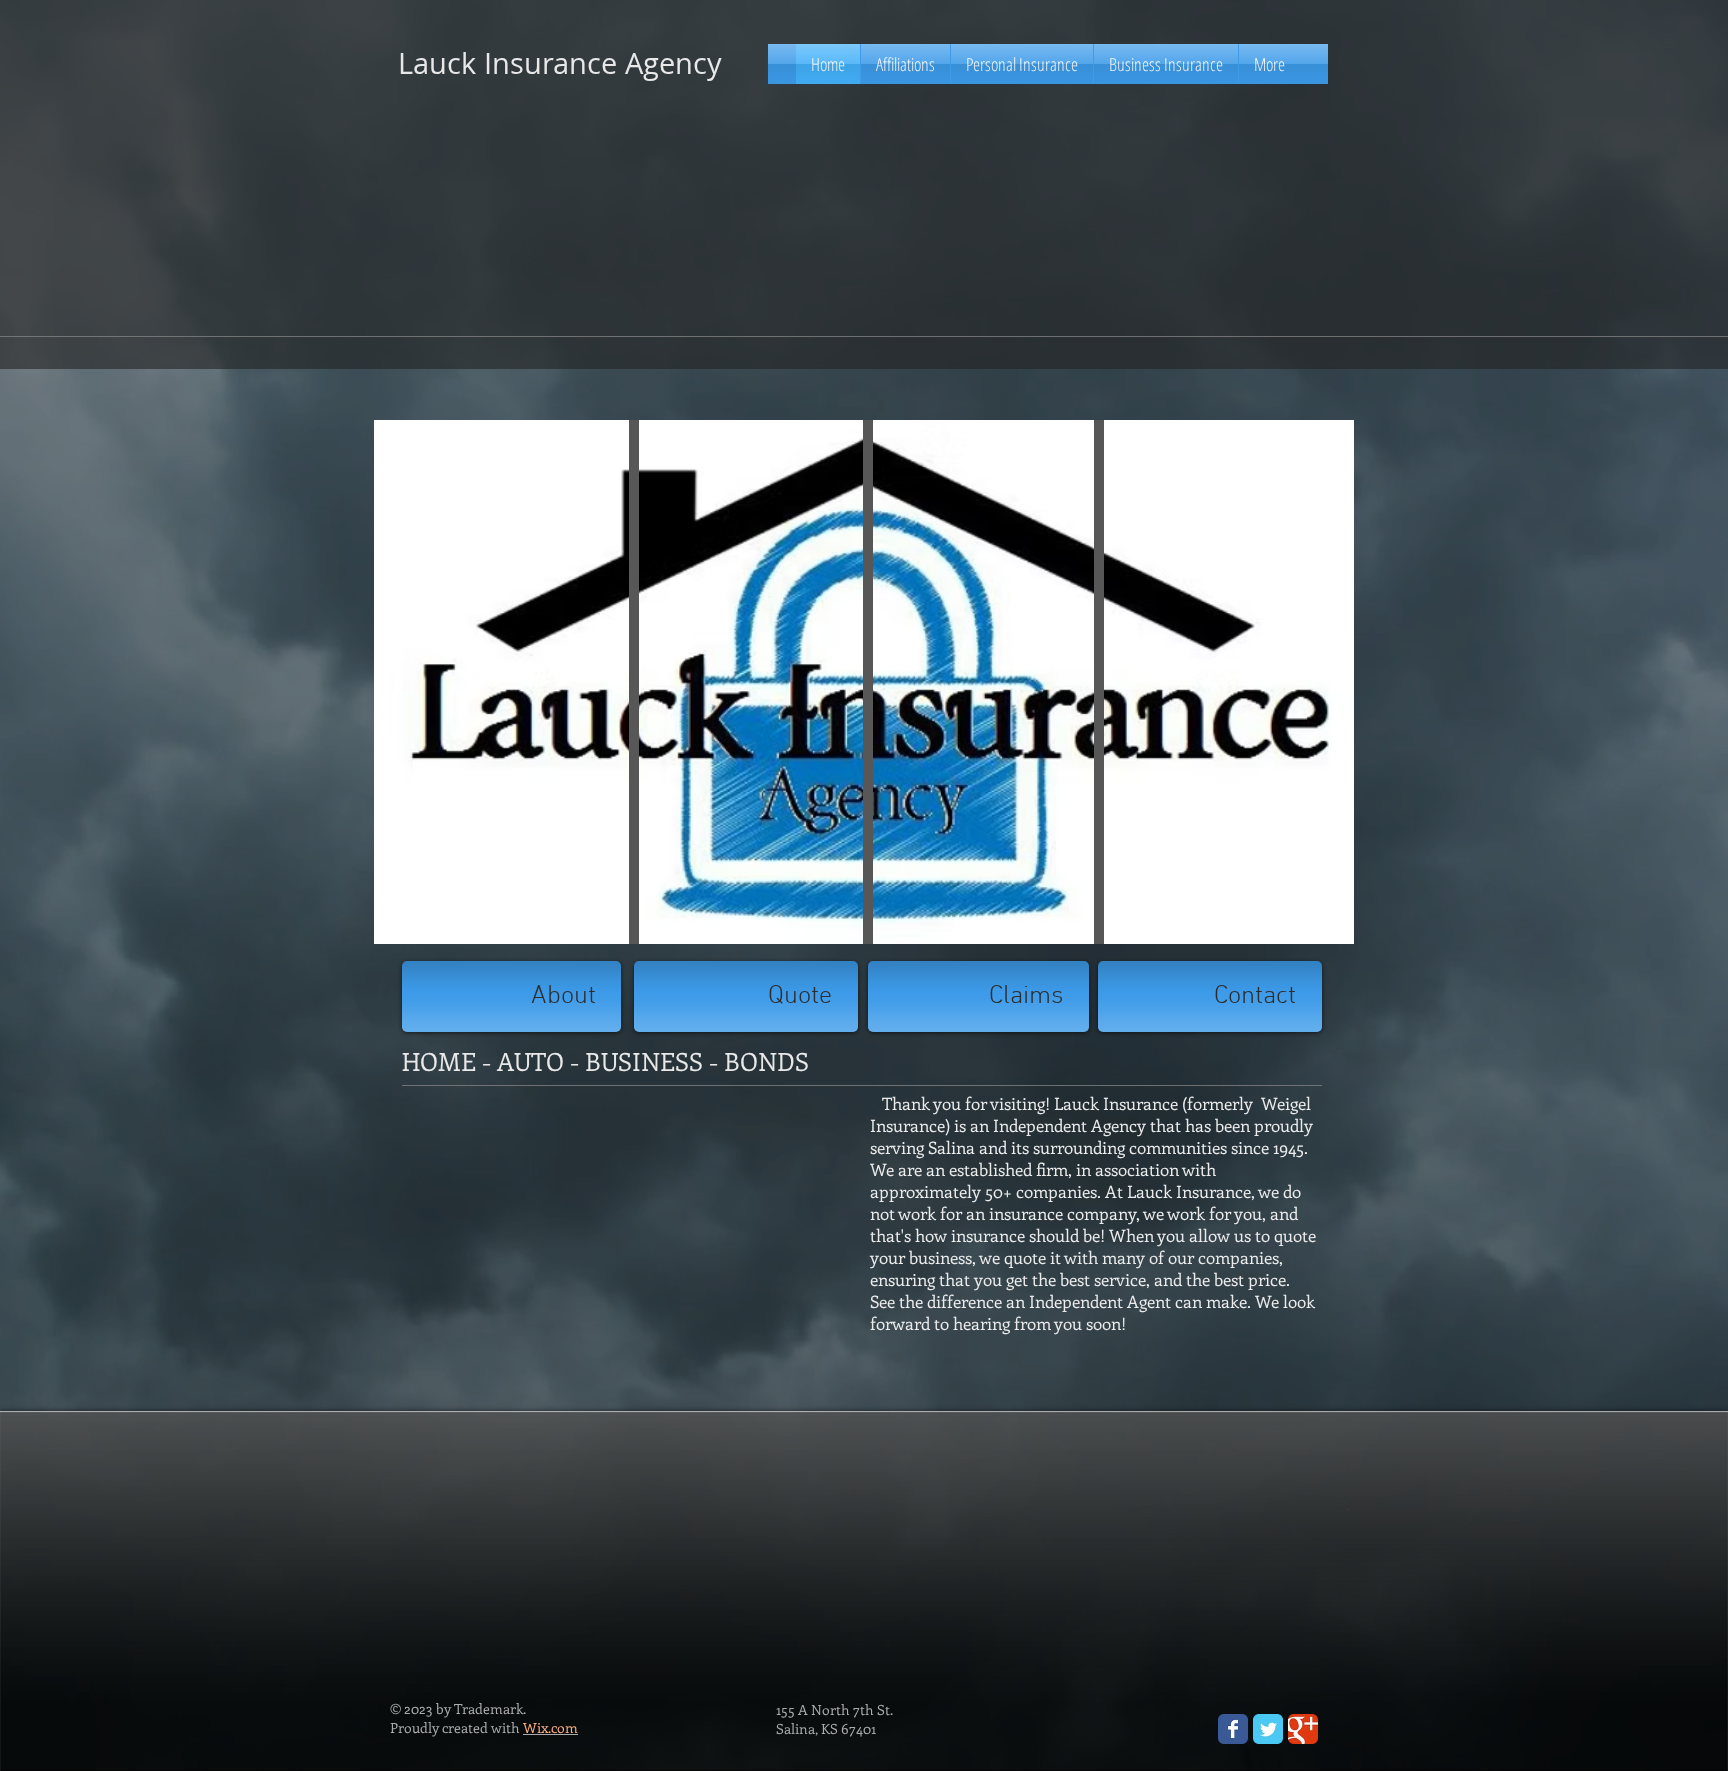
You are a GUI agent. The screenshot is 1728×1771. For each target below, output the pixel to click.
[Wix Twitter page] (1268, 1729)
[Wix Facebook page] (1233, 1729)
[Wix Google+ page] (1303, 1729)
